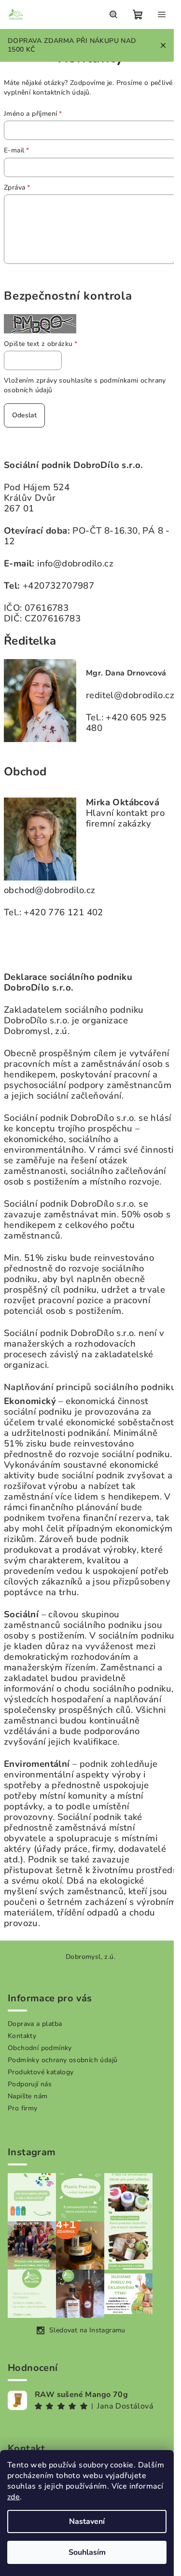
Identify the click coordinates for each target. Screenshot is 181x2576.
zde (14, 2497)
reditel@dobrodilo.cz (130, 695)
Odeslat (24, 415)
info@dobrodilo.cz (75, 564)
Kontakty (22, 2036)
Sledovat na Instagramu (87, 2330)
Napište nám (28, 2096)
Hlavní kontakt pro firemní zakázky (125, 818)
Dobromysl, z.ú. (90, 1957)
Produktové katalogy (41, 2072)
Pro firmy (23, 2108)
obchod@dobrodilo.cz (50, 890)
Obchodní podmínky (40, 2048)
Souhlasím (87, 2552)
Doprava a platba (35, 2024)
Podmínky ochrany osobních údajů (63, 2060)
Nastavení (87, 2521)
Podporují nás (30, 2084)
